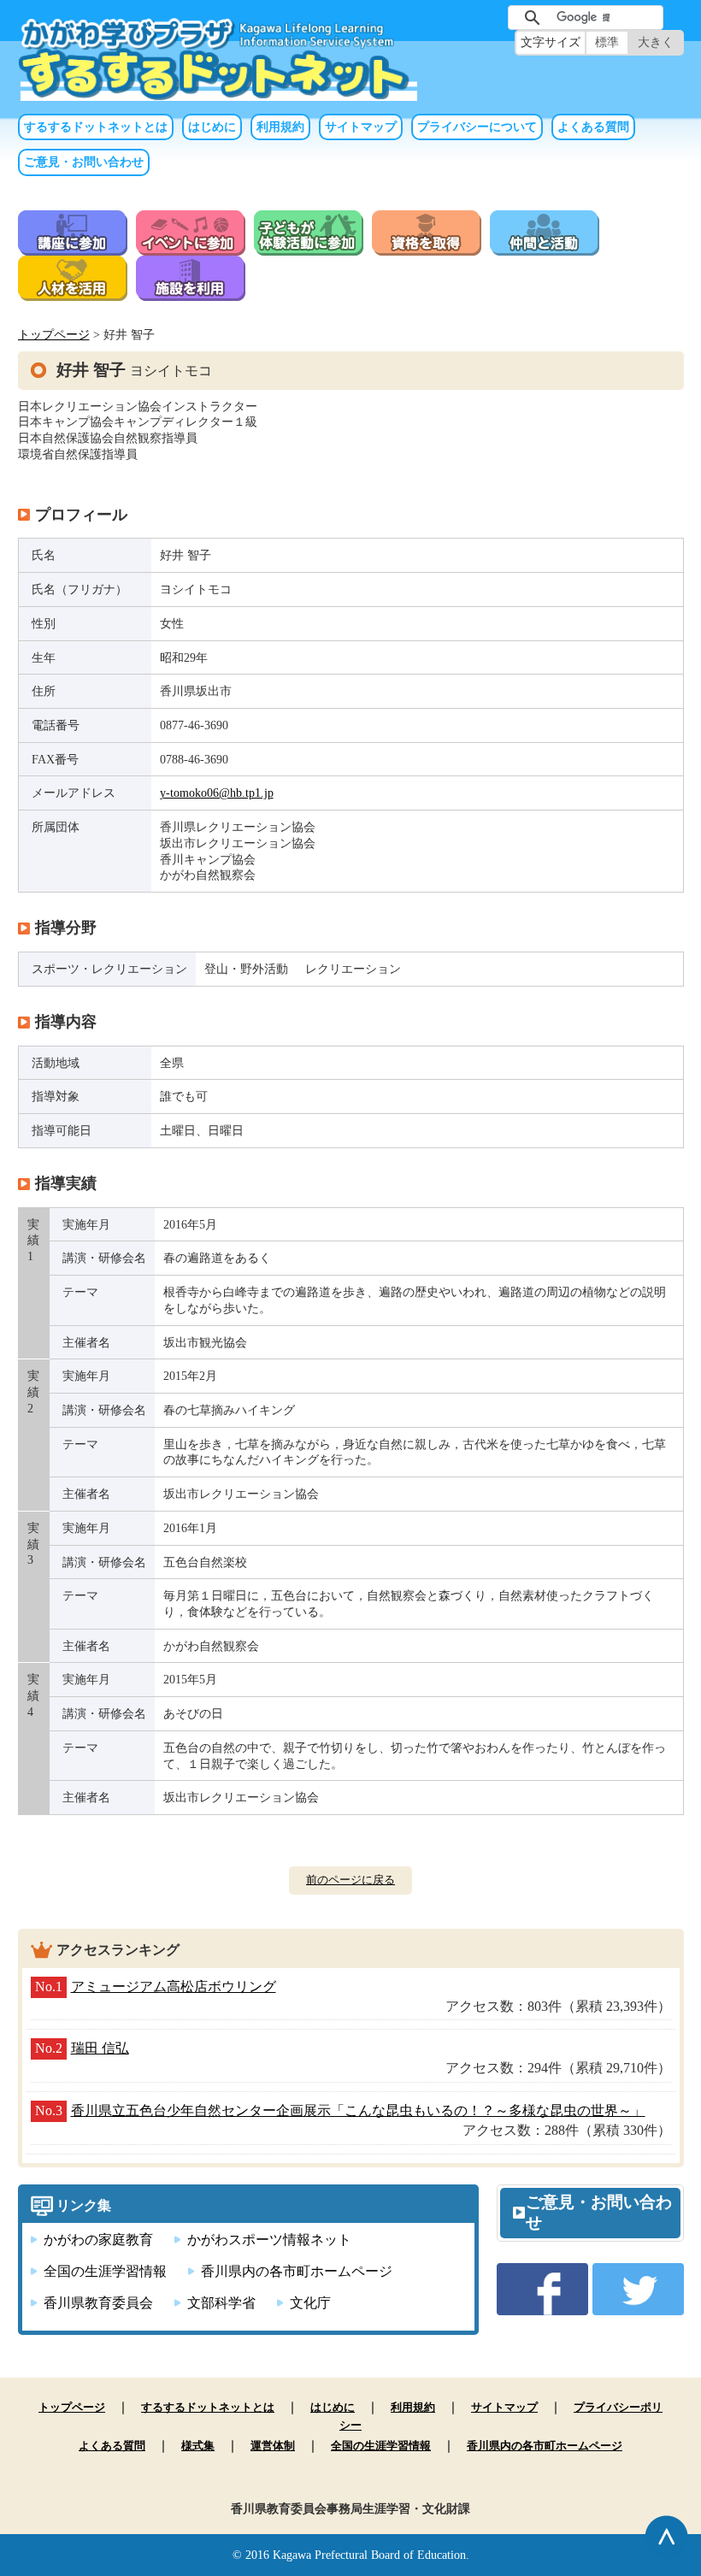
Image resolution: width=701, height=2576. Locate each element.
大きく (656, 42)
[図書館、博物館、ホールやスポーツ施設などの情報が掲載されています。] (191, 291)
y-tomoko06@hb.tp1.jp (217, 793)
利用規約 (280, 127)
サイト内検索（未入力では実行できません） (480, 18)
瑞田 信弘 (100, 2048)
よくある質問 (593, 127)
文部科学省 (221, 2303)
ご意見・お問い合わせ (84, 162)
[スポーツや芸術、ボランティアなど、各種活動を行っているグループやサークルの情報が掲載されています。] (545, 246)
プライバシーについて (477, 127)
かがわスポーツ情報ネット (269, 2240)
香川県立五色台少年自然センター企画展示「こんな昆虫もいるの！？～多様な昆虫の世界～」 (358, 2110)
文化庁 (310, 2303)
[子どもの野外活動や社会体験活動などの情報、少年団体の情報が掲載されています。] (309, 246)
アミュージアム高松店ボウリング (174, 1987)
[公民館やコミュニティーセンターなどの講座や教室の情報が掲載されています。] (73, 246)
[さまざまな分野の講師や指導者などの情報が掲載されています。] (73, 291)
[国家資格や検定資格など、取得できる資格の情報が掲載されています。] (427, 246)
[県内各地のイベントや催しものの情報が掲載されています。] (191, 246)
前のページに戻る (350, 1880)
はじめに (212, 127)
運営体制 (273, 2446)
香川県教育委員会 (98, 2303)
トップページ (54, 334)
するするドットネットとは (96, 127)
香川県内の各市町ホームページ (297, 2271)
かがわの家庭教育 (98, 2240)
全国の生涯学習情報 (105, 2271)
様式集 (198, 2446)
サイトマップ (361, 127)
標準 (607, 42)
